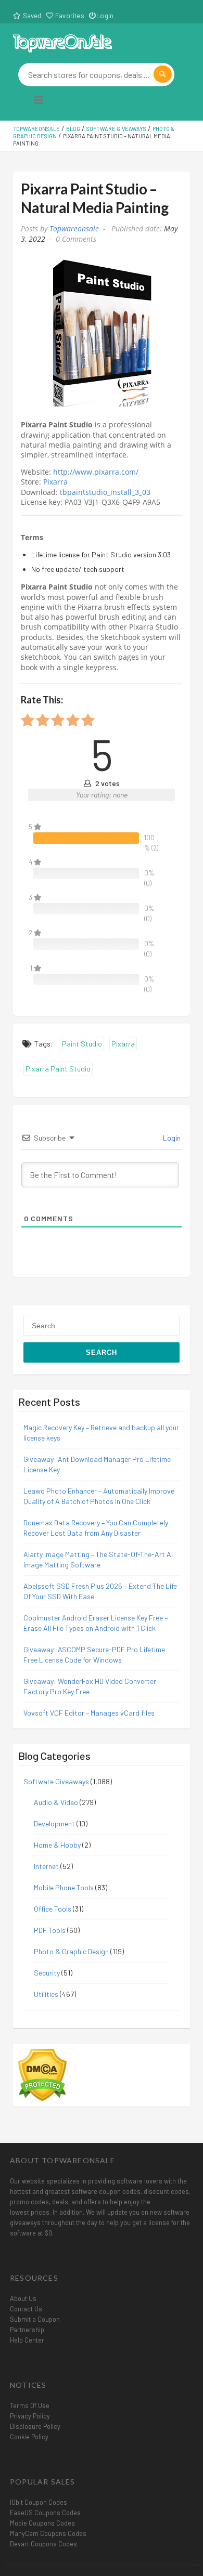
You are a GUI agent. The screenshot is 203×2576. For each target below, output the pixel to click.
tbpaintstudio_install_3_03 (105, 492)
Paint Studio (82, 1044)
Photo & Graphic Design (71, 1951)
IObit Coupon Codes (39, 2502)
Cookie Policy (29, 2437)
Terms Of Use (30, 2405)
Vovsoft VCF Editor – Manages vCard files (89, 1713)
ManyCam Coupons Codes (48, 2533)
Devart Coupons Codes (43, 2544)
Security (47, 1973)
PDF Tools (50, 1930)
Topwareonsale (74, 229)
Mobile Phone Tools (64, 1887)
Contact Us (26, 2309)
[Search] (163, 74)
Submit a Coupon (35, 2319)
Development (54, 1823)
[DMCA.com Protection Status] (42, 2074)
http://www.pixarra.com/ (96, 472)
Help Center (27, 2340)
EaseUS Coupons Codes (45, 2513)
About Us (23, 2298)
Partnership (27, 2330)
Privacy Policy (30, 2416)
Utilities (46, 1994)
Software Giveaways (56, 1781)
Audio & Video (56, 1802)
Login (105, 16)
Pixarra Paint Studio (58, 1069)
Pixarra (55, 482)
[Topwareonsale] (62, 42)
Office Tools (53, 1909)
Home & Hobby (57, 1845)
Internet (46, 1866)
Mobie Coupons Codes (42, 2523)
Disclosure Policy (35, 2426)
